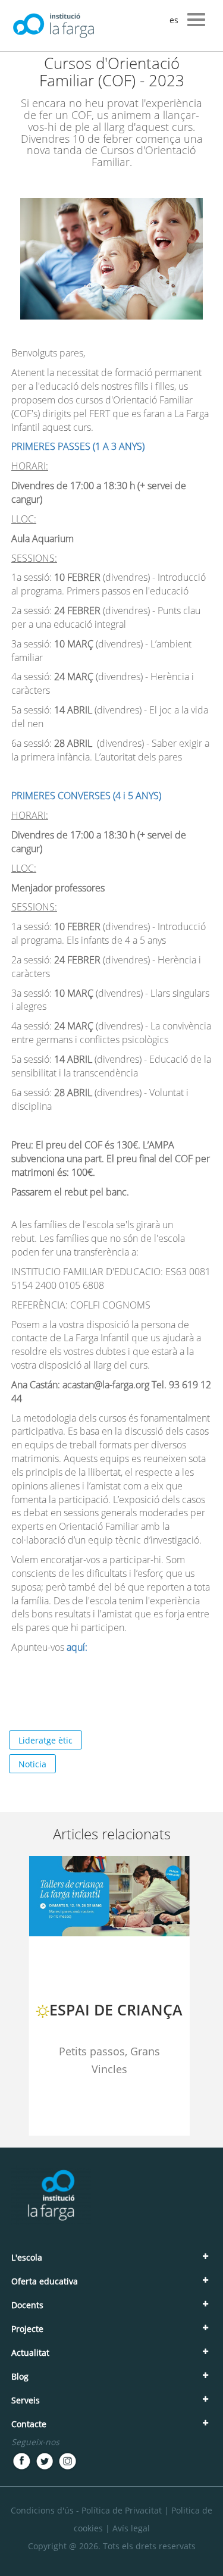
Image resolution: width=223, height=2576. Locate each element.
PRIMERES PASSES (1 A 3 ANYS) (79, 446)
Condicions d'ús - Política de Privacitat (86, 2510)
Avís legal (131, 2528)
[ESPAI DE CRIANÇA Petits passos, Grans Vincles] (109, 2134)
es (174, 20)
